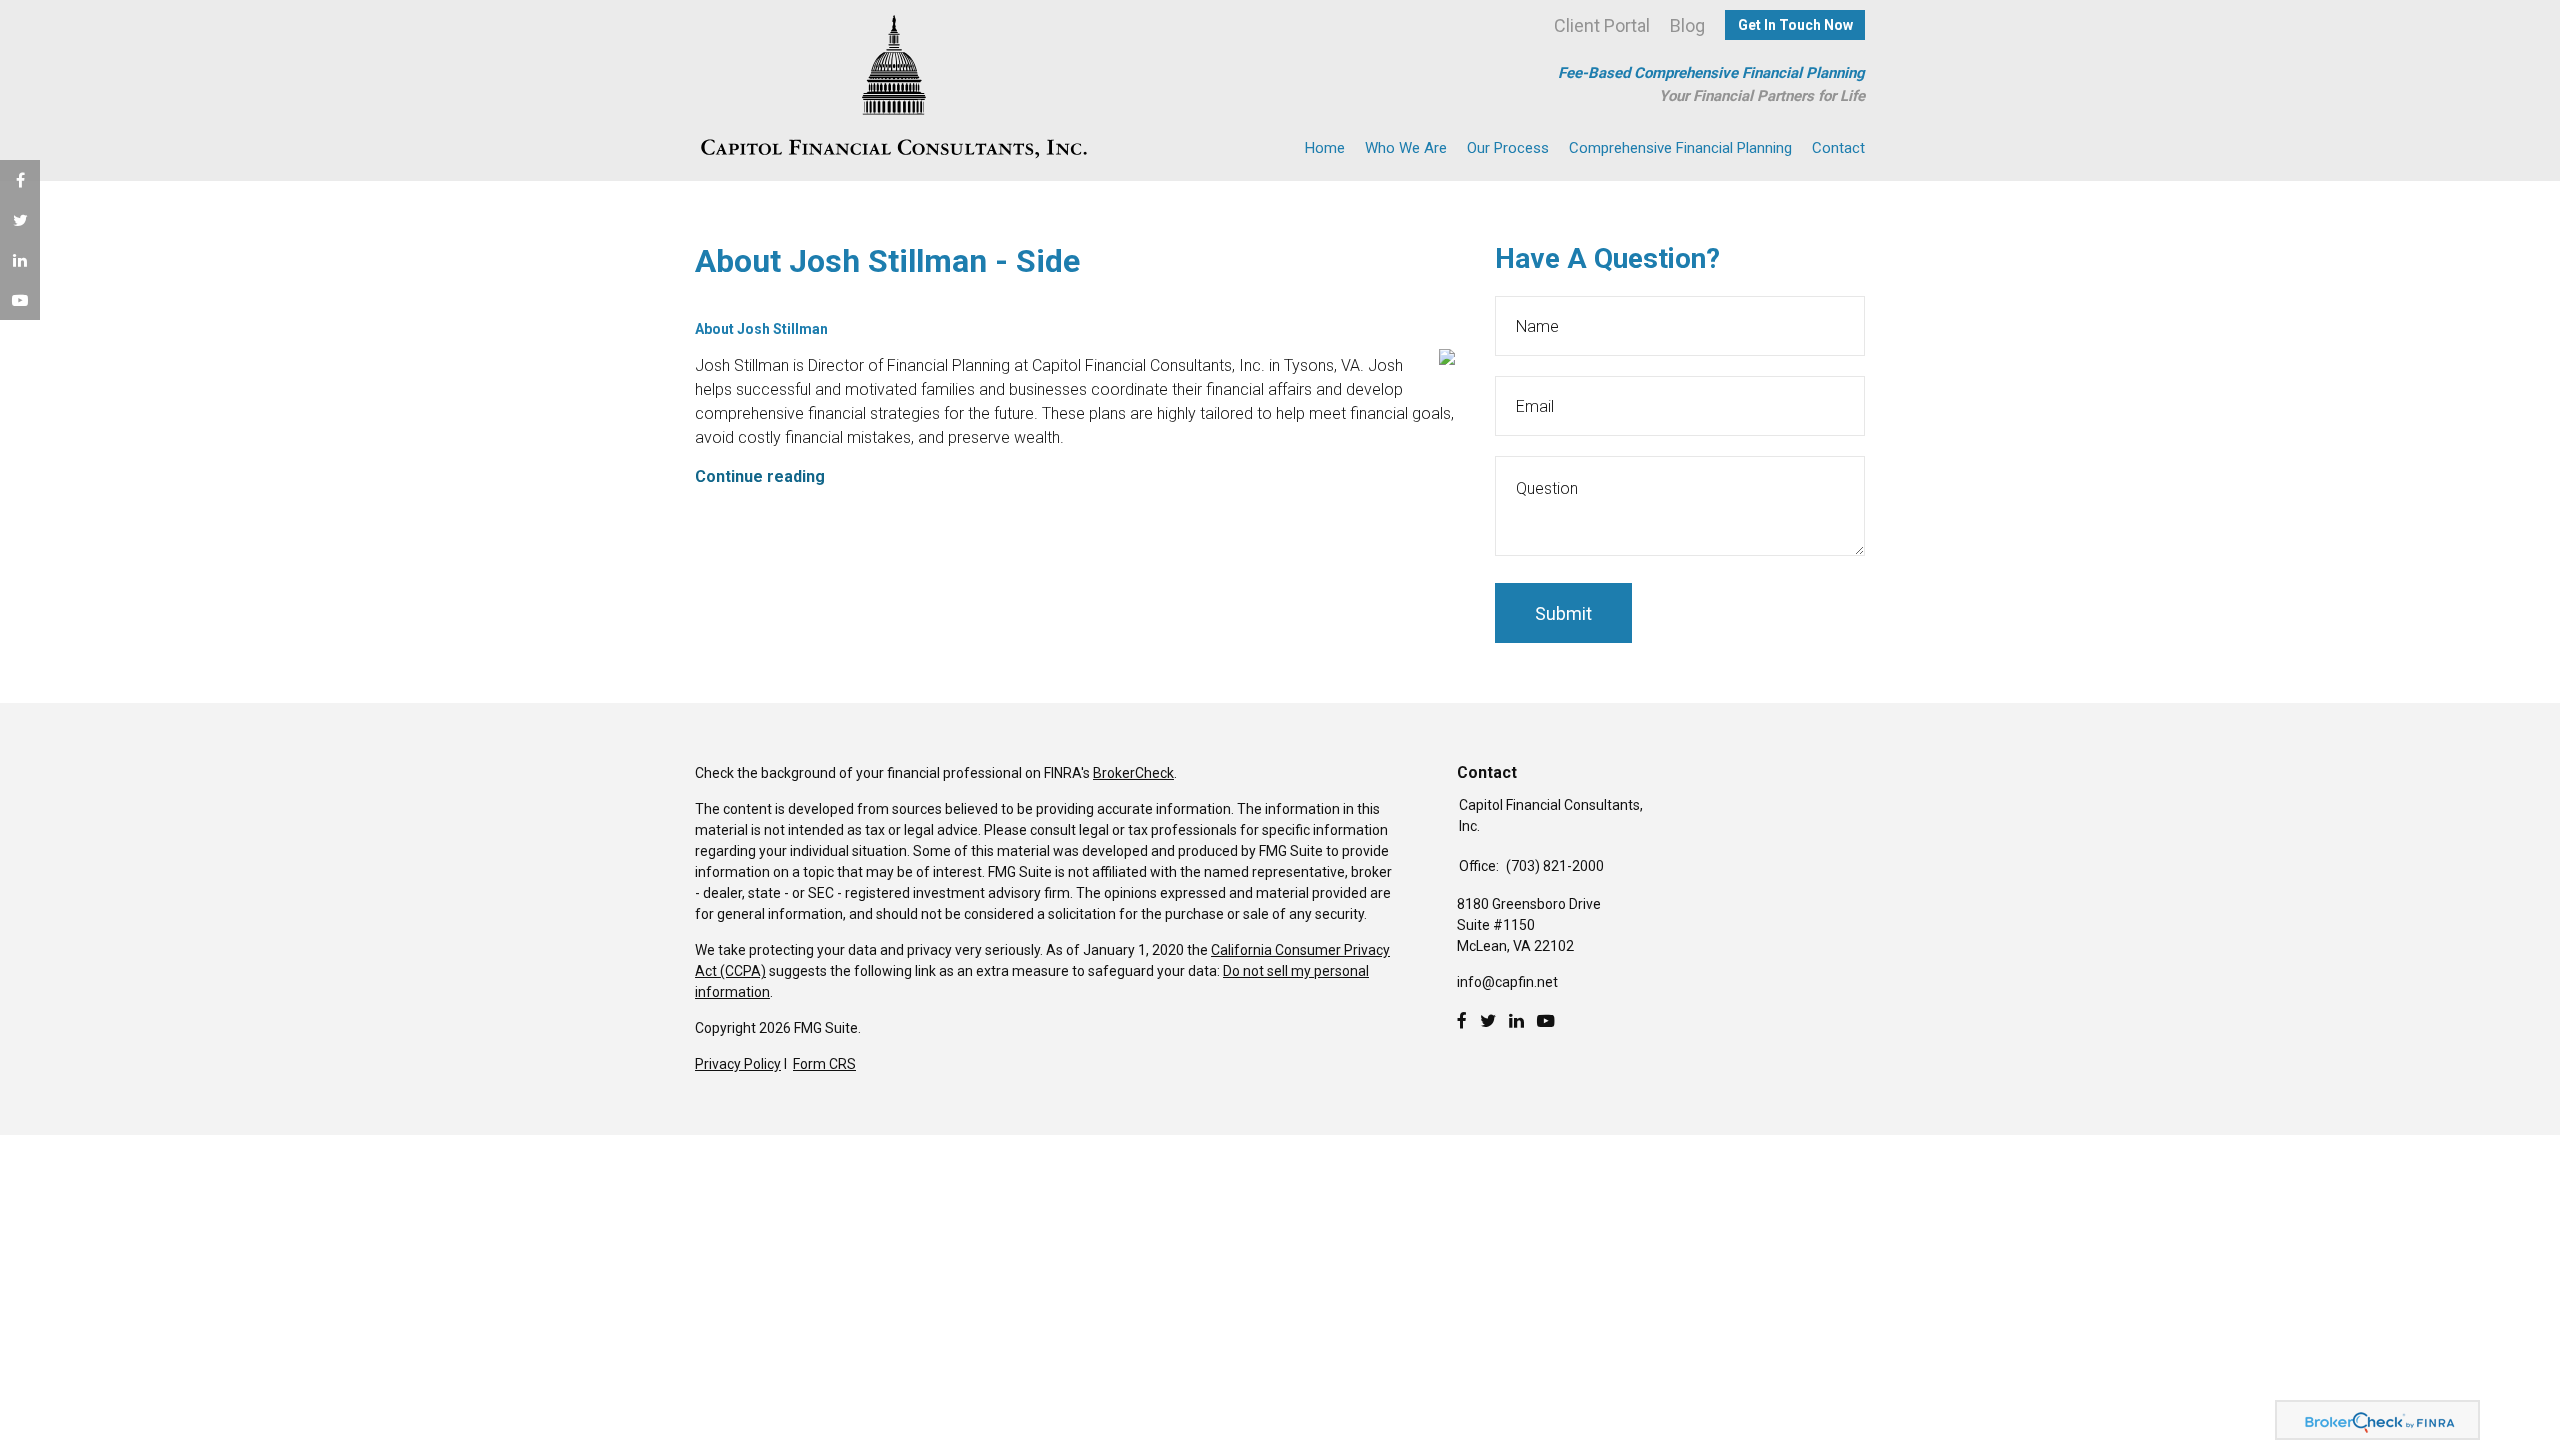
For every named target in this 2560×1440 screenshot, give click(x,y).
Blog (1687, 25)
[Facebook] (1462, 1021)
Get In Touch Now (1795, 25)
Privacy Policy (738, 1064)
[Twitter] (1488, 1021)
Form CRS (824, 1064)
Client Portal (1602, 25)
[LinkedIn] (1516, 1021)
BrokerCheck (1133, 773)
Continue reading (760, 476)
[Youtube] (1546, 1021)
